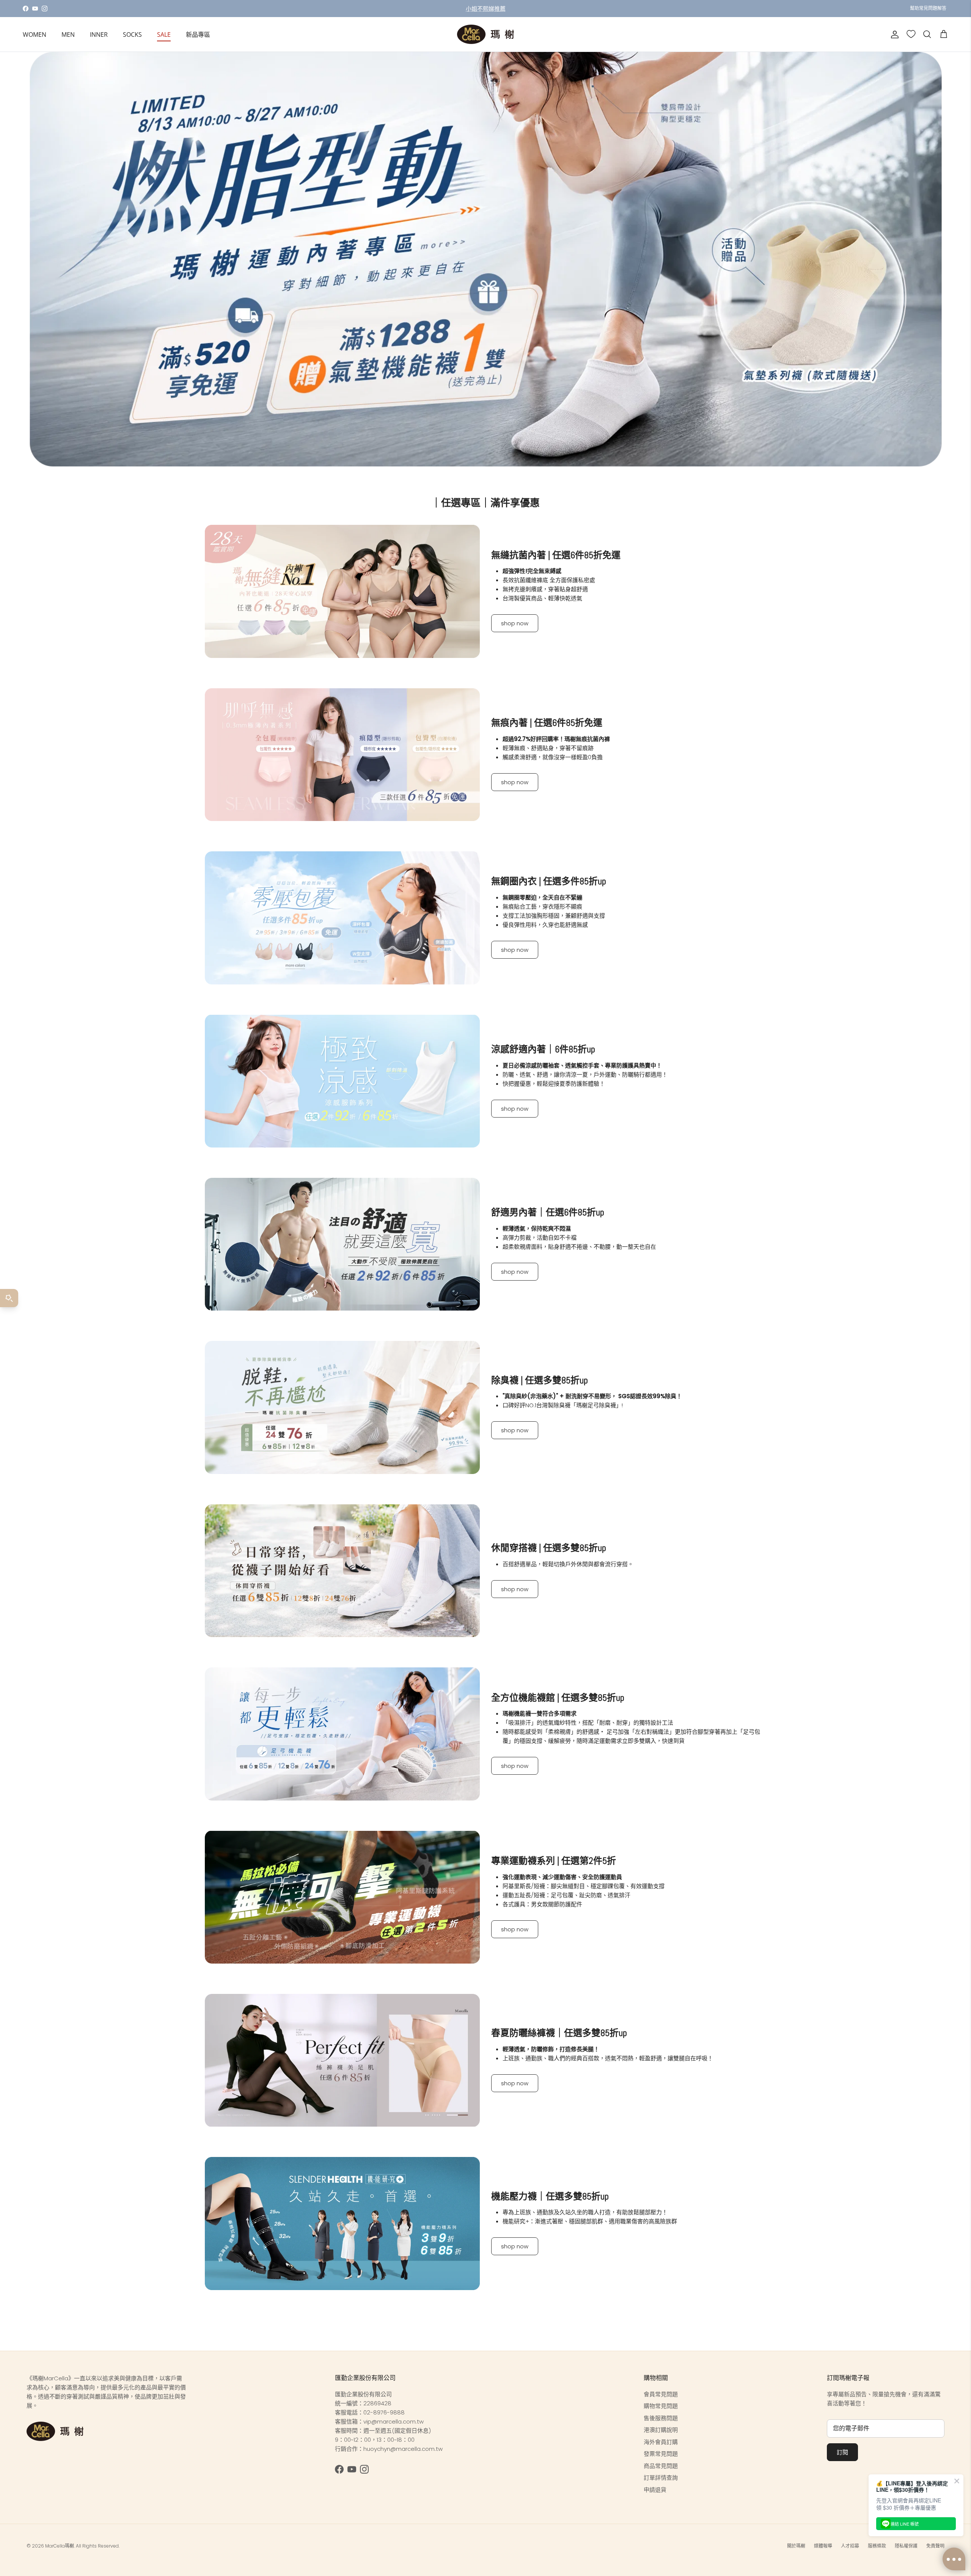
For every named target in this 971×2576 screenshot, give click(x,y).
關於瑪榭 (796, 2546)
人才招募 (850, 2546)
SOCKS (132, 35)
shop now (515, 623)
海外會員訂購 (661, 2442)
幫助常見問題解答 (928, 8)
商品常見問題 (661, 2466)
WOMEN (35, 35)
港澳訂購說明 (661, 2430)
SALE (164, 35)
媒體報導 (823, 2546)
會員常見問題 (661, 2394)
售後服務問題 (661, 2418)
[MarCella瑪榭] (485, 34)
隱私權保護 (906, 2546)
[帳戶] (893, 35)
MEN (68, 35)
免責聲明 (935, 2546)
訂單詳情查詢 (661, 2478)
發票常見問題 (661, 2454)
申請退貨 (655, 2490)
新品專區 (198, 35)
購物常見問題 (661, 2406)
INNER (99, 35)
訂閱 (842, 2452)
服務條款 (877, 2546)
